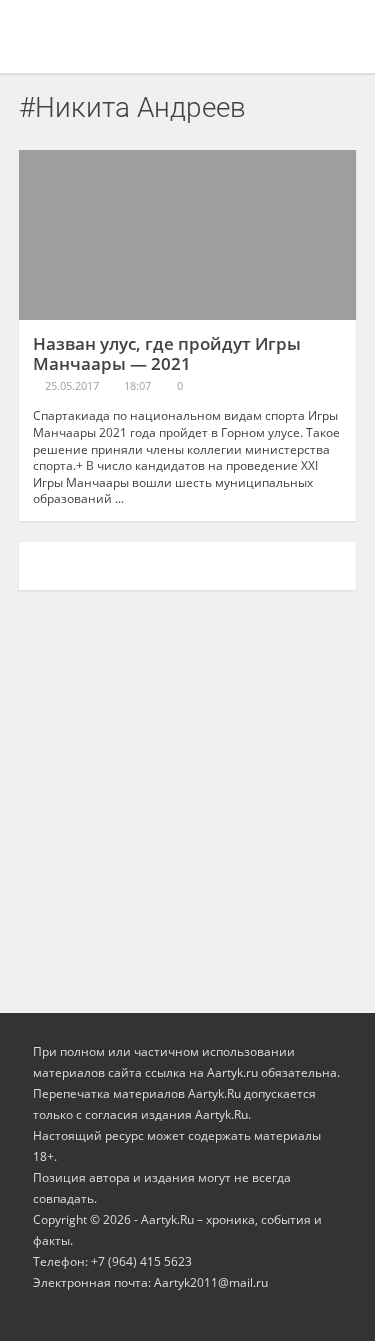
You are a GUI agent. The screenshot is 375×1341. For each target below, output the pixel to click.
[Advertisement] (187, 791)
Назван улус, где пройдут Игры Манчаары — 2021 (167, 353)
